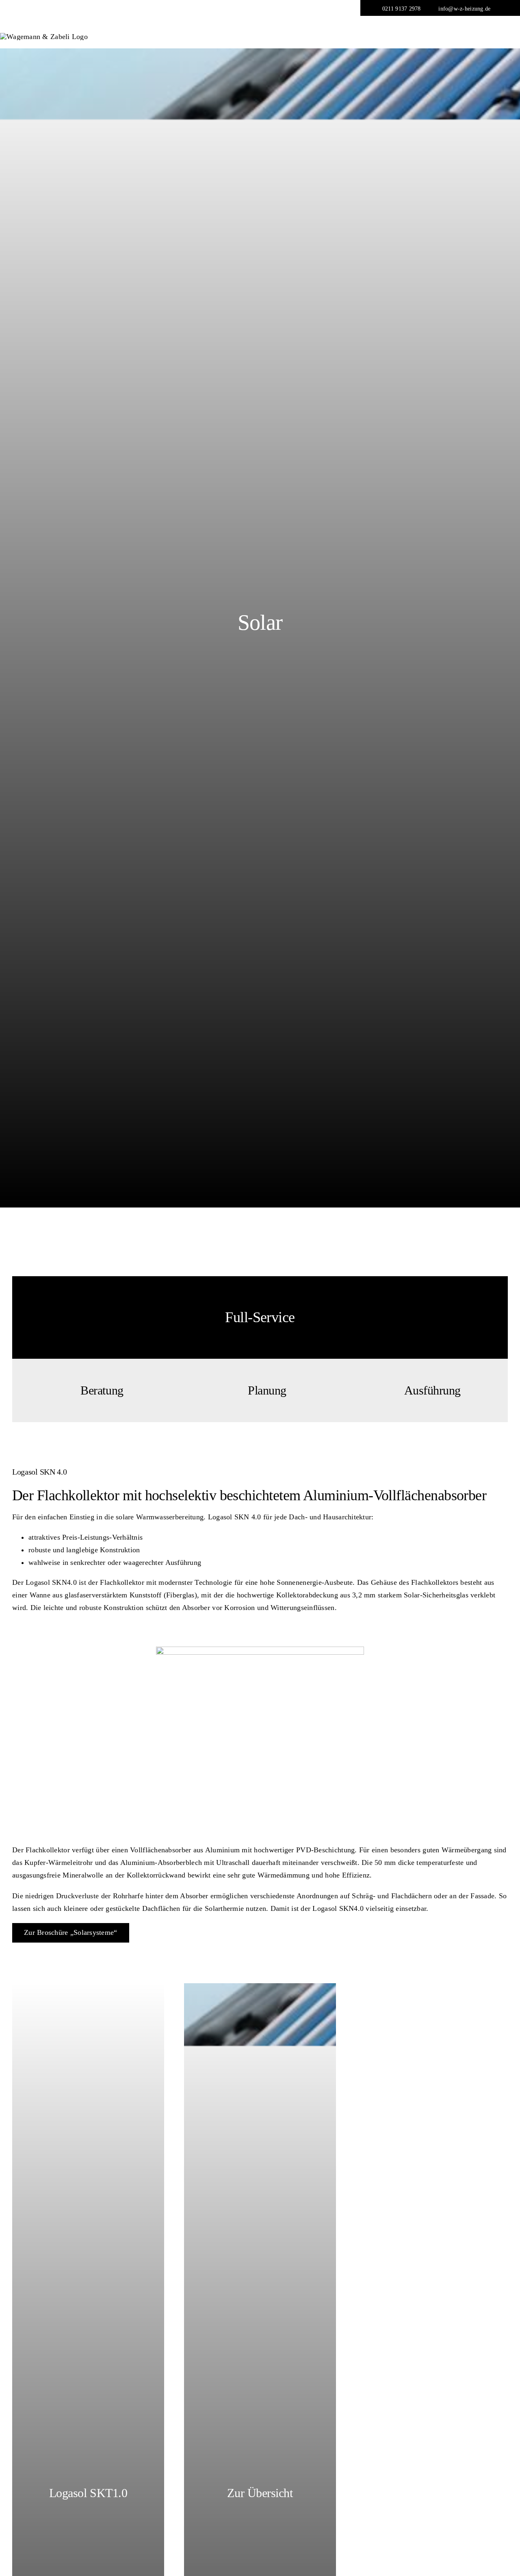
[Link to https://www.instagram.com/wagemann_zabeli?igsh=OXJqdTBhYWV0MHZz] (497, 9)
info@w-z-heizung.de (464, 9)
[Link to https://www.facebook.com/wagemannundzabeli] (506, 8)
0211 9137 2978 (402, 9)
